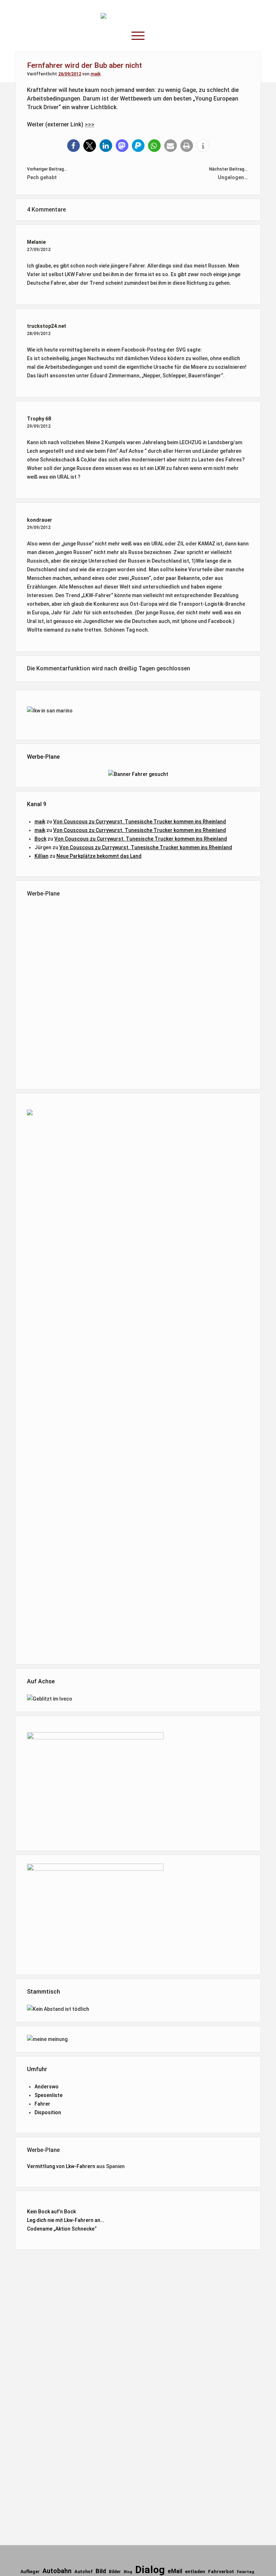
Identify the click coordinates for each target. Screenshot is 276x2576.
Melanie (36, 242)
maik (96, 74)
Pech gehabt (42, 177)
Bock (40, 839)
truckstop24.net (47, 326)
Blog (128, 2572)
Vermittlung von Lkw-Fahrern (61, 2166)
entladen (195, 2572)
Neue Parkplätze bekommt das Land (99, 856)
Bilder (115, 2572)
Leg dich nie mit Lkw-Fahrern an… (65, 2220)
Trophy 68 (39, 419)
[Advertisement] (138, 992)
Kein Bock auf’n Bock (51, 2212)
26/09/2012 (70, 74)
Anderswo (47, 2087)
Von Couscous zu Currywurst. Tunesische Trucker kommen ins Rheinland (140, 822)
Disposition (48, 2112)
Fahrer (42, 2104)
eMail (175, 2571)
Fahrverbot (221, 2572)
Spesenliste (49, 2095)
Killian (42, 856)
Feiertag (245, 2572)
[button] (73, 146)
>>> (90, 124)
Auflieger (30, 2572)
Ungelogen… (233, 177)
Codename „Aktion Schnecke (61, 2229)
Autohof (84, 2572)
